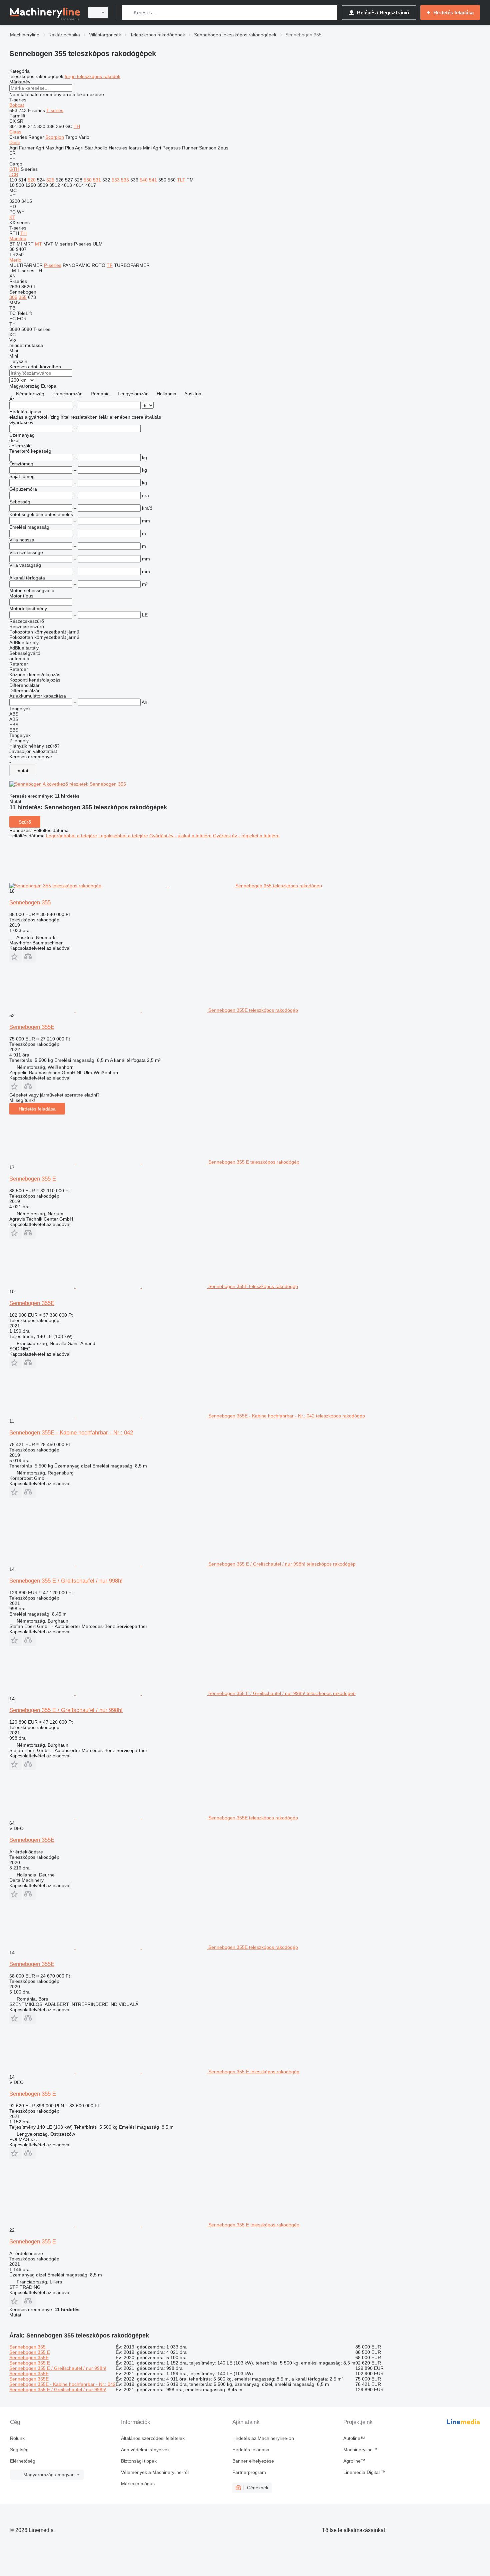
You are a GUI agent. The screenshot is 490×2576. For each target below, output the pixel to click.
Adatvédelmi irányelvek (145, 2450)
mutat (22, 771)
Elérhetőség (23, 2461)
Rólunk (17, 2438)
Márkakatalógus (138, 2484)
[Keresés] (128, 13)
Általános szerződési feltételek (153, 2438)
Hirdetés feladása (37, 1109)
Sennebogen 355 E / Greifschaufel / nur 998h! (66, 1581)
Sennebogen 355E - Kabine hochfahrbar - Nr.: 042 (71, 1433)
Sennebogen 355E (32, 1027)
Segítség (19, 2450)
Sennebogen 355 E (33, 1179)
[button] (15, 957)
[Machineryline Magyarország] (45, 13)
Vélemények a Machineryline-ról (155, 2472)
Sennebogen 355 (30, 903)
